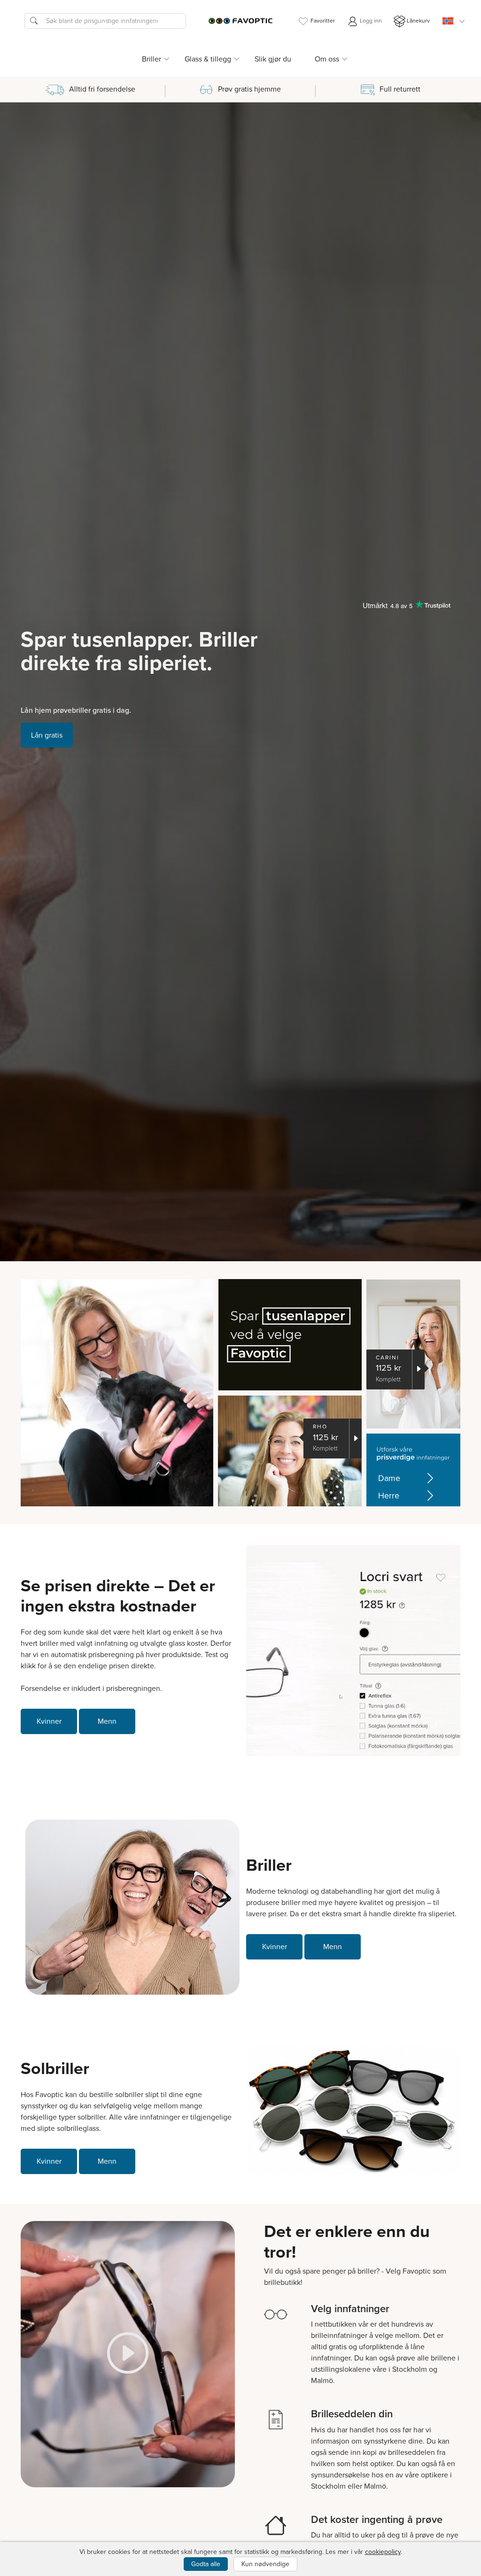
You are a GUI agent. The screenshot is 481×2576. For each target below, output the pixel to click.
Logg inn (370, 21)
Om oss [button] (327, 59)
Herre (389, 1496)
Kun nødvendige (265, 2564)
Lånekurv (418, 21)
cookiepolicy (383, 2552)
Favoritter (323, 21)
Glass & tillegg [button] (208, 59)
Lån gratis (47, 735)
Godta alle (206, 2564)
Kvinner (49, 1721)
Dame (389, 1478)
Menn (107, 1721)
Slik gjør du (273, 59)
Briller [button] (151, 59)
